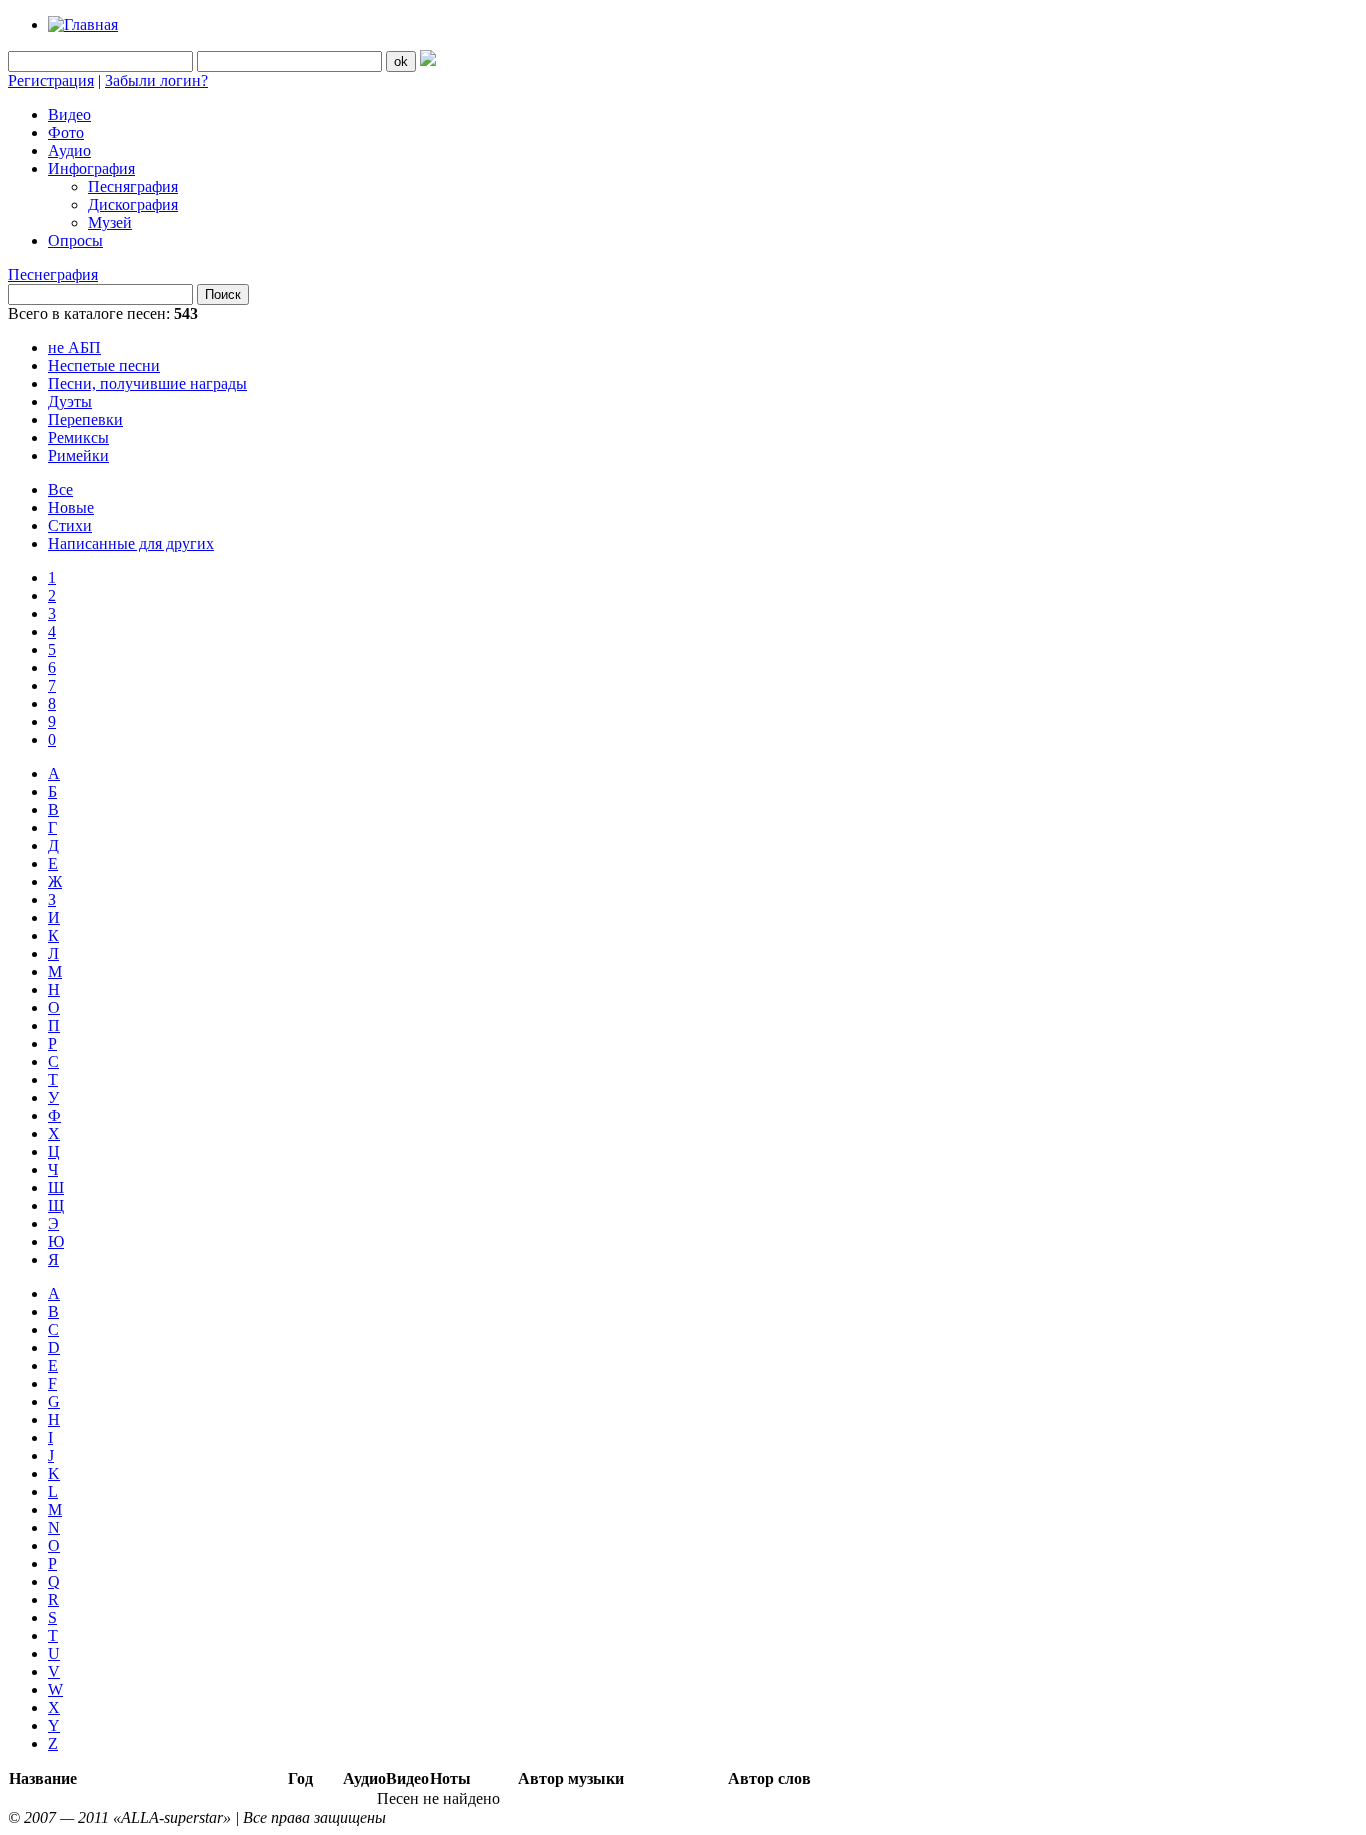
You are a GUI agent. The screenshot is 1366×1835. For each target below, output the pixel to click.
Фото (66, 132)
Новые (71, 507)
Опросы (75, 240)
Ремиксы (78, 437)
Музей (110, 222)
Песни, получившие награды (147, 383)
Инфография (91, 168)
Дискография (133, 204)
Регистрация (51, 80)
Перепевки (85, 419)
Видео (69, 114)
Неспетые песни (104, 365)
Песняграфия (133, 186)
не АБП (74, 347)
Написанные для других (131, 543)
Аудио (69, 150)
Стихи (70, 525)
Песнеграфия (53, 274)
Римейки (78, 455)
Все (60, 489)
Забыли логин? (156, 80)
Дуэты (70, 401)
